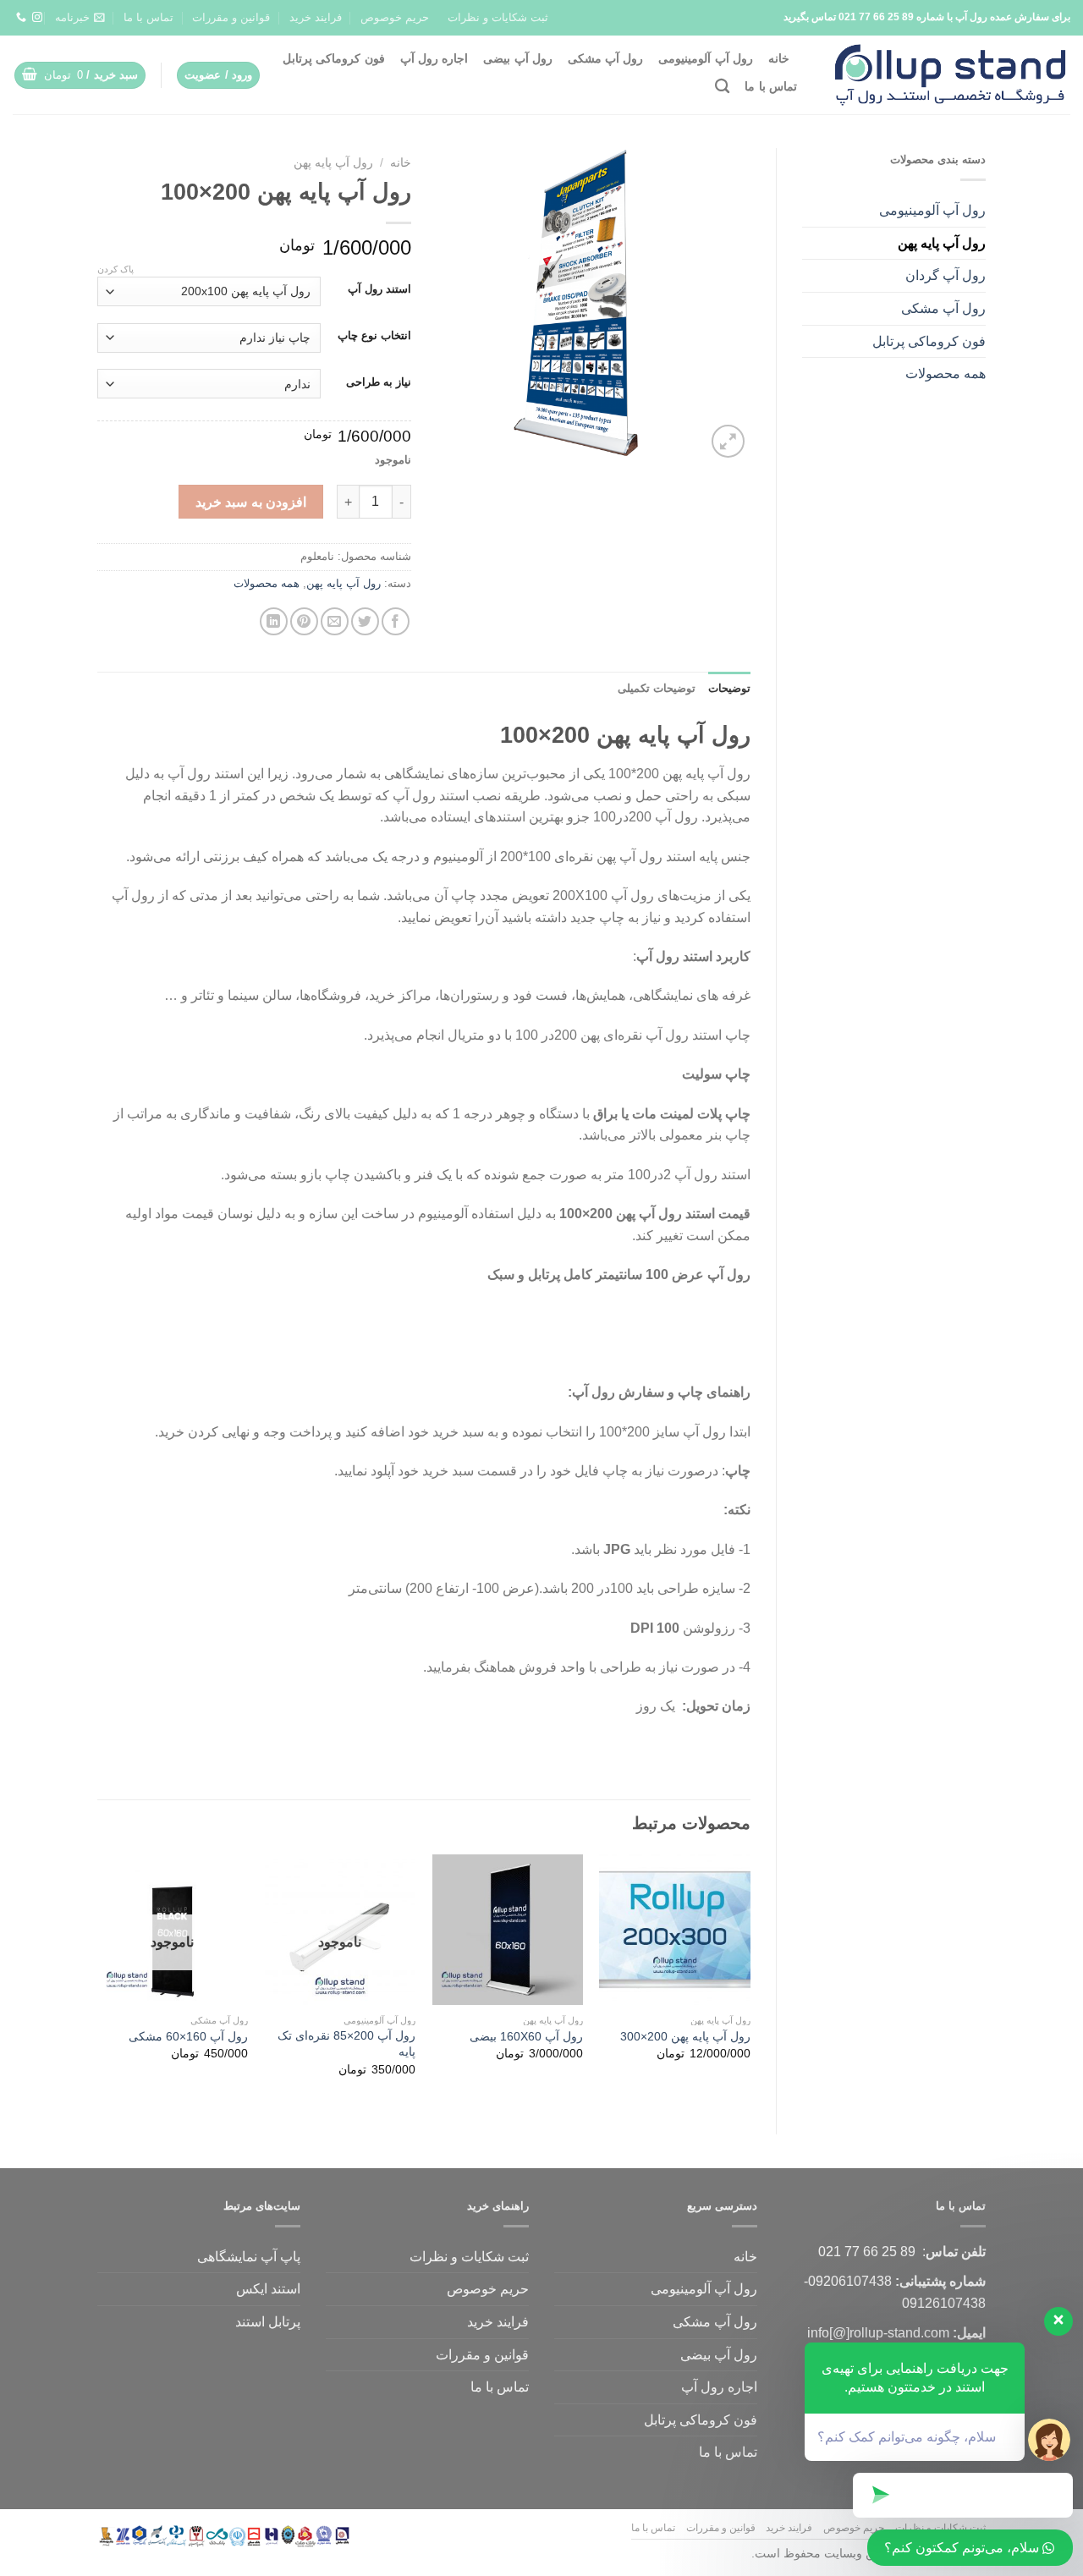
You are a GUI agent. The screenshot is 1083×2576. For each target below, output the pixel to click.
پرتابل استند (268, 2322)
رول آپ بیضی (518, 58)
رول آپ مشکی (606, 58)
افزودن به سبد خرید (251, 502)
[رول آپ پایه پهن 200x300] (674, 1930)
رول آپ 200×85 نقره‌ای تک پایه (346, 2043)
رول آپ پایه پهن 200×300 (685, 2036)
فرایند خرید (316, 17)
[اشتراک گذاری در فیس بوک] (396, 621)
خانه (779, 58)
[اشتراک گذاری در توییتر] (365, 621)
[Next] (98, 1980)
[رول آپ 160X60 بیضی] (508, 1930)
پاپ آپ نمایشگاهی (249, 2257)
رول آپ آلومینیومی (706, 58)
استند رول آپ (379, 289)
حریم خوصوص (395, 17)
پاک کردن (115, 269)
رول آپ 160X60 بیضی (526, 2036)
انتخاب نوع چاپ (374, 336)
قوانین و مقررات (231, 17)
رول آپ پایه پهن (942, 243)
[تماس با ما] (21, 18)
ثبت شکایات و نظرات (498, 17)
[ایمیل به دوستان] (335, 621)
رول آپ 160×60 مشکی (188, 2036)
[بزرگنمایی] (728, 441)
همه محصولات (946, 373)
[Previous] (750, 1980)
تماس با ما (148, 17)
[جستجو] (722, 87)
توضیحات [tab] (729, 688)
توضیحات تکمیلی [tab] (657, 688)
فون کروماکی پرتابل (334, 58)
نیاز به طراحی (379, 382)
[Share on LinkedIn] (274, 621)
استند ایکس (268, 2289)
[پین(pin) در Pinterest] (304, 621)
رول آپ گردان (946, 275)
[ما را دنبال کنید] (37, 18)
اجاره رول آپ (434, 58)
